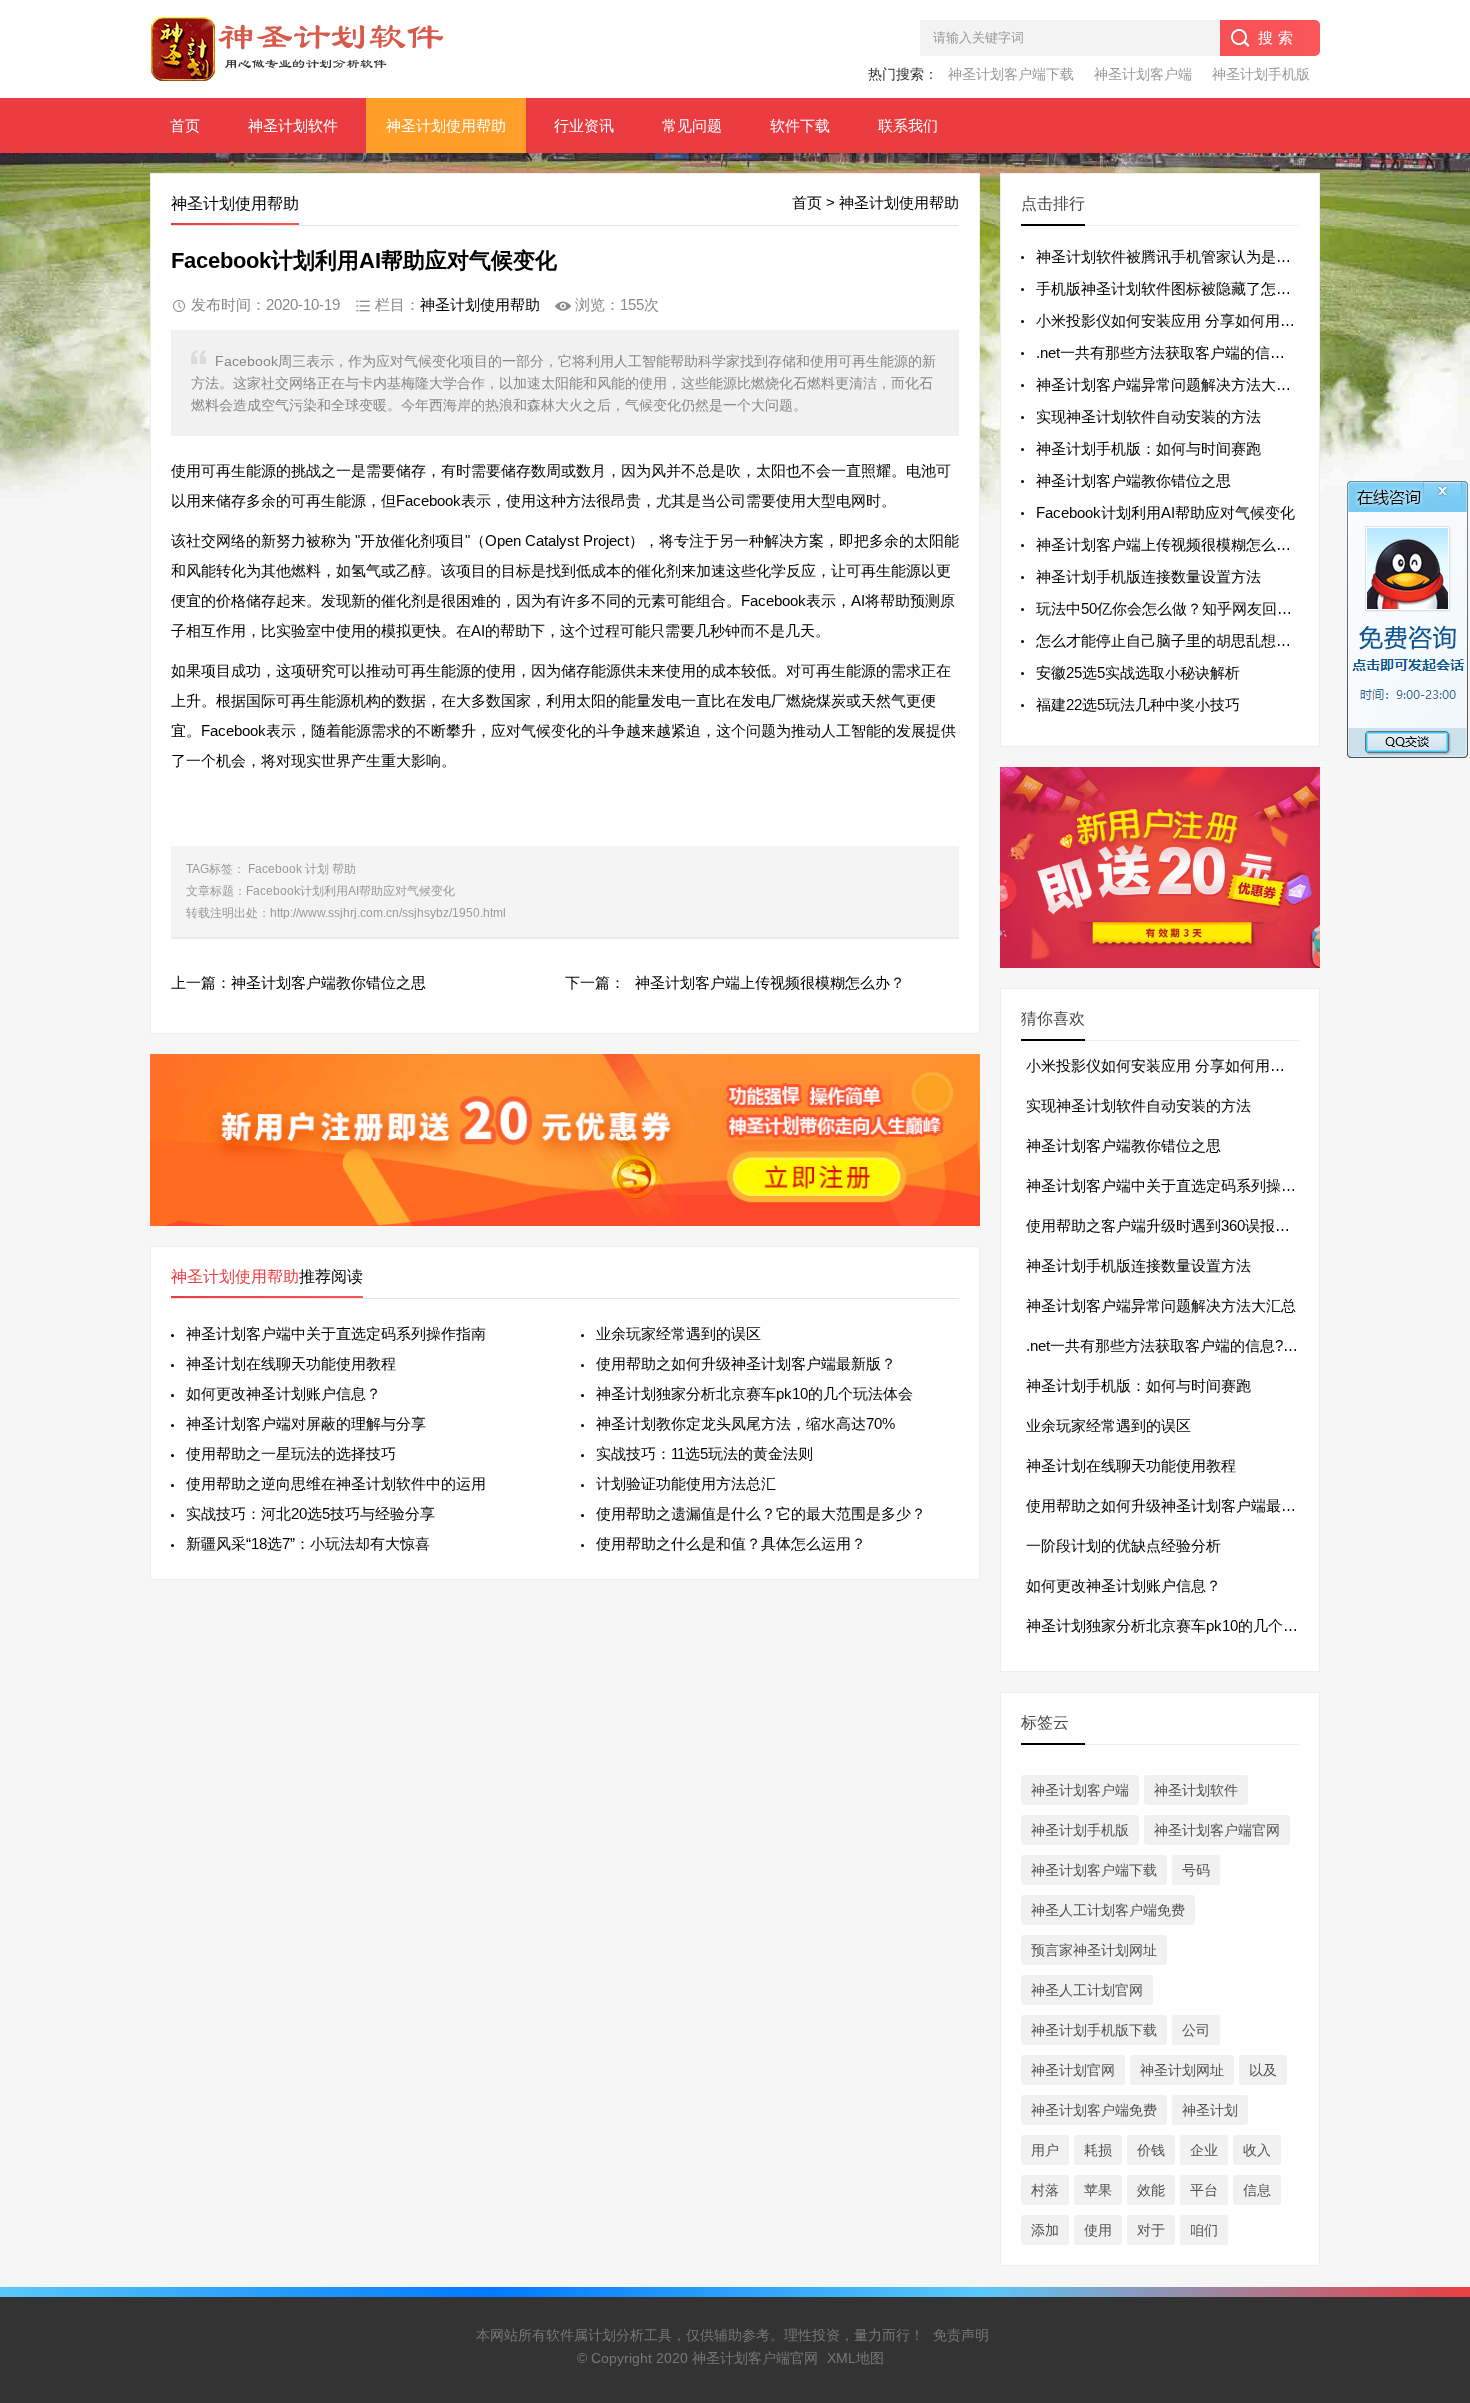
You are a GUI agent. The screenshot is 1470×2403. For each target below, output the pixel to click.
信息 (1257, 2190)
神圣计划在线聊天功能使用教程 (291, 1363)
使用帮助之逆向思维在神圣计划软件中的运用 (336, 1483)
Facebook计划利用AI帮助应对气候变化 (1165, 512)
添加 (1045, 2230)
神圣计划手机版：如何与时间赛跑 (1148, 448)
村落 (1045, 2190)
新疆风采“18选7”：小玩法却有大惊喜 (308, 1543)
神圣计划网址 (1182, 2070)
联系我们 (908, 125)
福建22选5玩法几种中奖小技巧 (1138, 704)
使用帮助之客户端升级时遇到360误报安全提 (1173, 1225)
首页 (185, 125)
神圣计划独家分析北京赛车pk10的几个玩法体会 (754, 1393)
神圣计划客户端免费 (1094, 2110)
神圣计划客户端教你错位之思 (328, 982)
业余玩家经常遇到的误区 (678, 1333)
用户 (1045, 2150)
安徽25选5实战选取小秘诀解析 (1138, 672)
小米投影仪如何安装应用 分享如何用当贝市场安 (1195, 320)
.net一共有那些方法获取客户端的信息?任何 (1169, 1345)
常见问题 (692, 125)
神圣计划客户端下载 (1011, 74)
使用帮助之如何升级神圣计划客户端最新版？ (746, 1363)
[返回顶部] (1429, 2142)
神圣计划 (1210, 2110)
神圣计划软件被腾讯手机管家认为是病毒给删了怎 (1201, 256)
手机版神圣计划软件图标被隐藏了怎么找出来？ (1193, 288)
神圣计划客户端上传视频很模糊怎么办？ (770, 982)
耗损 (1098, 2150)
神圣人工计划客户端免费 (1108, 1910)
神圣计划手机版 (1261, 74)
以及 (1263, 2070)
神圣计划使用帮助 (446, 125)
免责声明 (961, 2335)
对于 (1151, 2230)
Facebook (275, 869)
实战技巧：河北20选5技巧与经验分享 (310, 1513)
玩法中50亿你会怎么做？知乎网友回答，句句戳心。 (1209, 608)
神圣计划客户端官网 (1217, 1830)
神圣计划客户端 (1143, 74)
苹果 (1098, 2190)
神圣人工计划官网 (1087, 1990)
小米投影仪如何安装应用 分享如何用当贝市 (1170, 1065)
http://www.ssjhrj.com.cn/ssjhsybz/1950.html (388, 913)
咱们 (1204, 2230)
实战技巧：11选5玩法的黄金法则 (704, 1453)
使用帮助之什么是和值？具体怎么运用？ (731, 1543)
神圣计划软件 (293, 125)
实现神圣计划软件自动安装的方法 (1148, 416)
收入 (1257, 2150)
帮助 (344, 869)
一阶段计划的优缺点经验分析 (1123, 1545)
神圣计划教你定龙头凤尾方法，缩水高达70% (745, 1423)
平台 (1204, 2190)
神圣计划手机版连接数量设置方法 (1148, 576)
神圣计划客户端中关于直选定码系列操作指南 (336, 1333)
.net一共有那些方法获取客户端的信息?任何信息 (1194, 352)
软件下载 (800, 125)
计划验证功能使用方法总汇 (686, 1483)
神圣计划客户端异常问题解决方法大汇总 (1171, 384)
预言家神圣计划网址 (1094, 1950)
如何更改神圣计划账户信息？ (283, 1393)
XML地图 (855, 2358)
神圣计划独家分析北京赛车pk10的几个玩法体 (1177, 1625)
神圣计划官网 (1073, 2070)
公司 (1196, 2030)
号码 (1196, 1870)
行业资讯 (584, 125)
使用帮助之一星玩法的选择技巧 (291, 1453)
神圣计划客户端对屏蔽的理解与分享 (306, 1423)
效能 (1151, 2190)
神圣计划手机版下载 (1094, 2030)
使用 (1098, 2230)
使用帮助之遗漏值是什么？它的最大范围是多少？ (761, 1513)
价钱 (1151, 2150)
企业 (1204, 2150)
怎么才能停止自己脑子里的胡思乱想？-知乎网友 (1196, 640)
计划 (317, 869)
